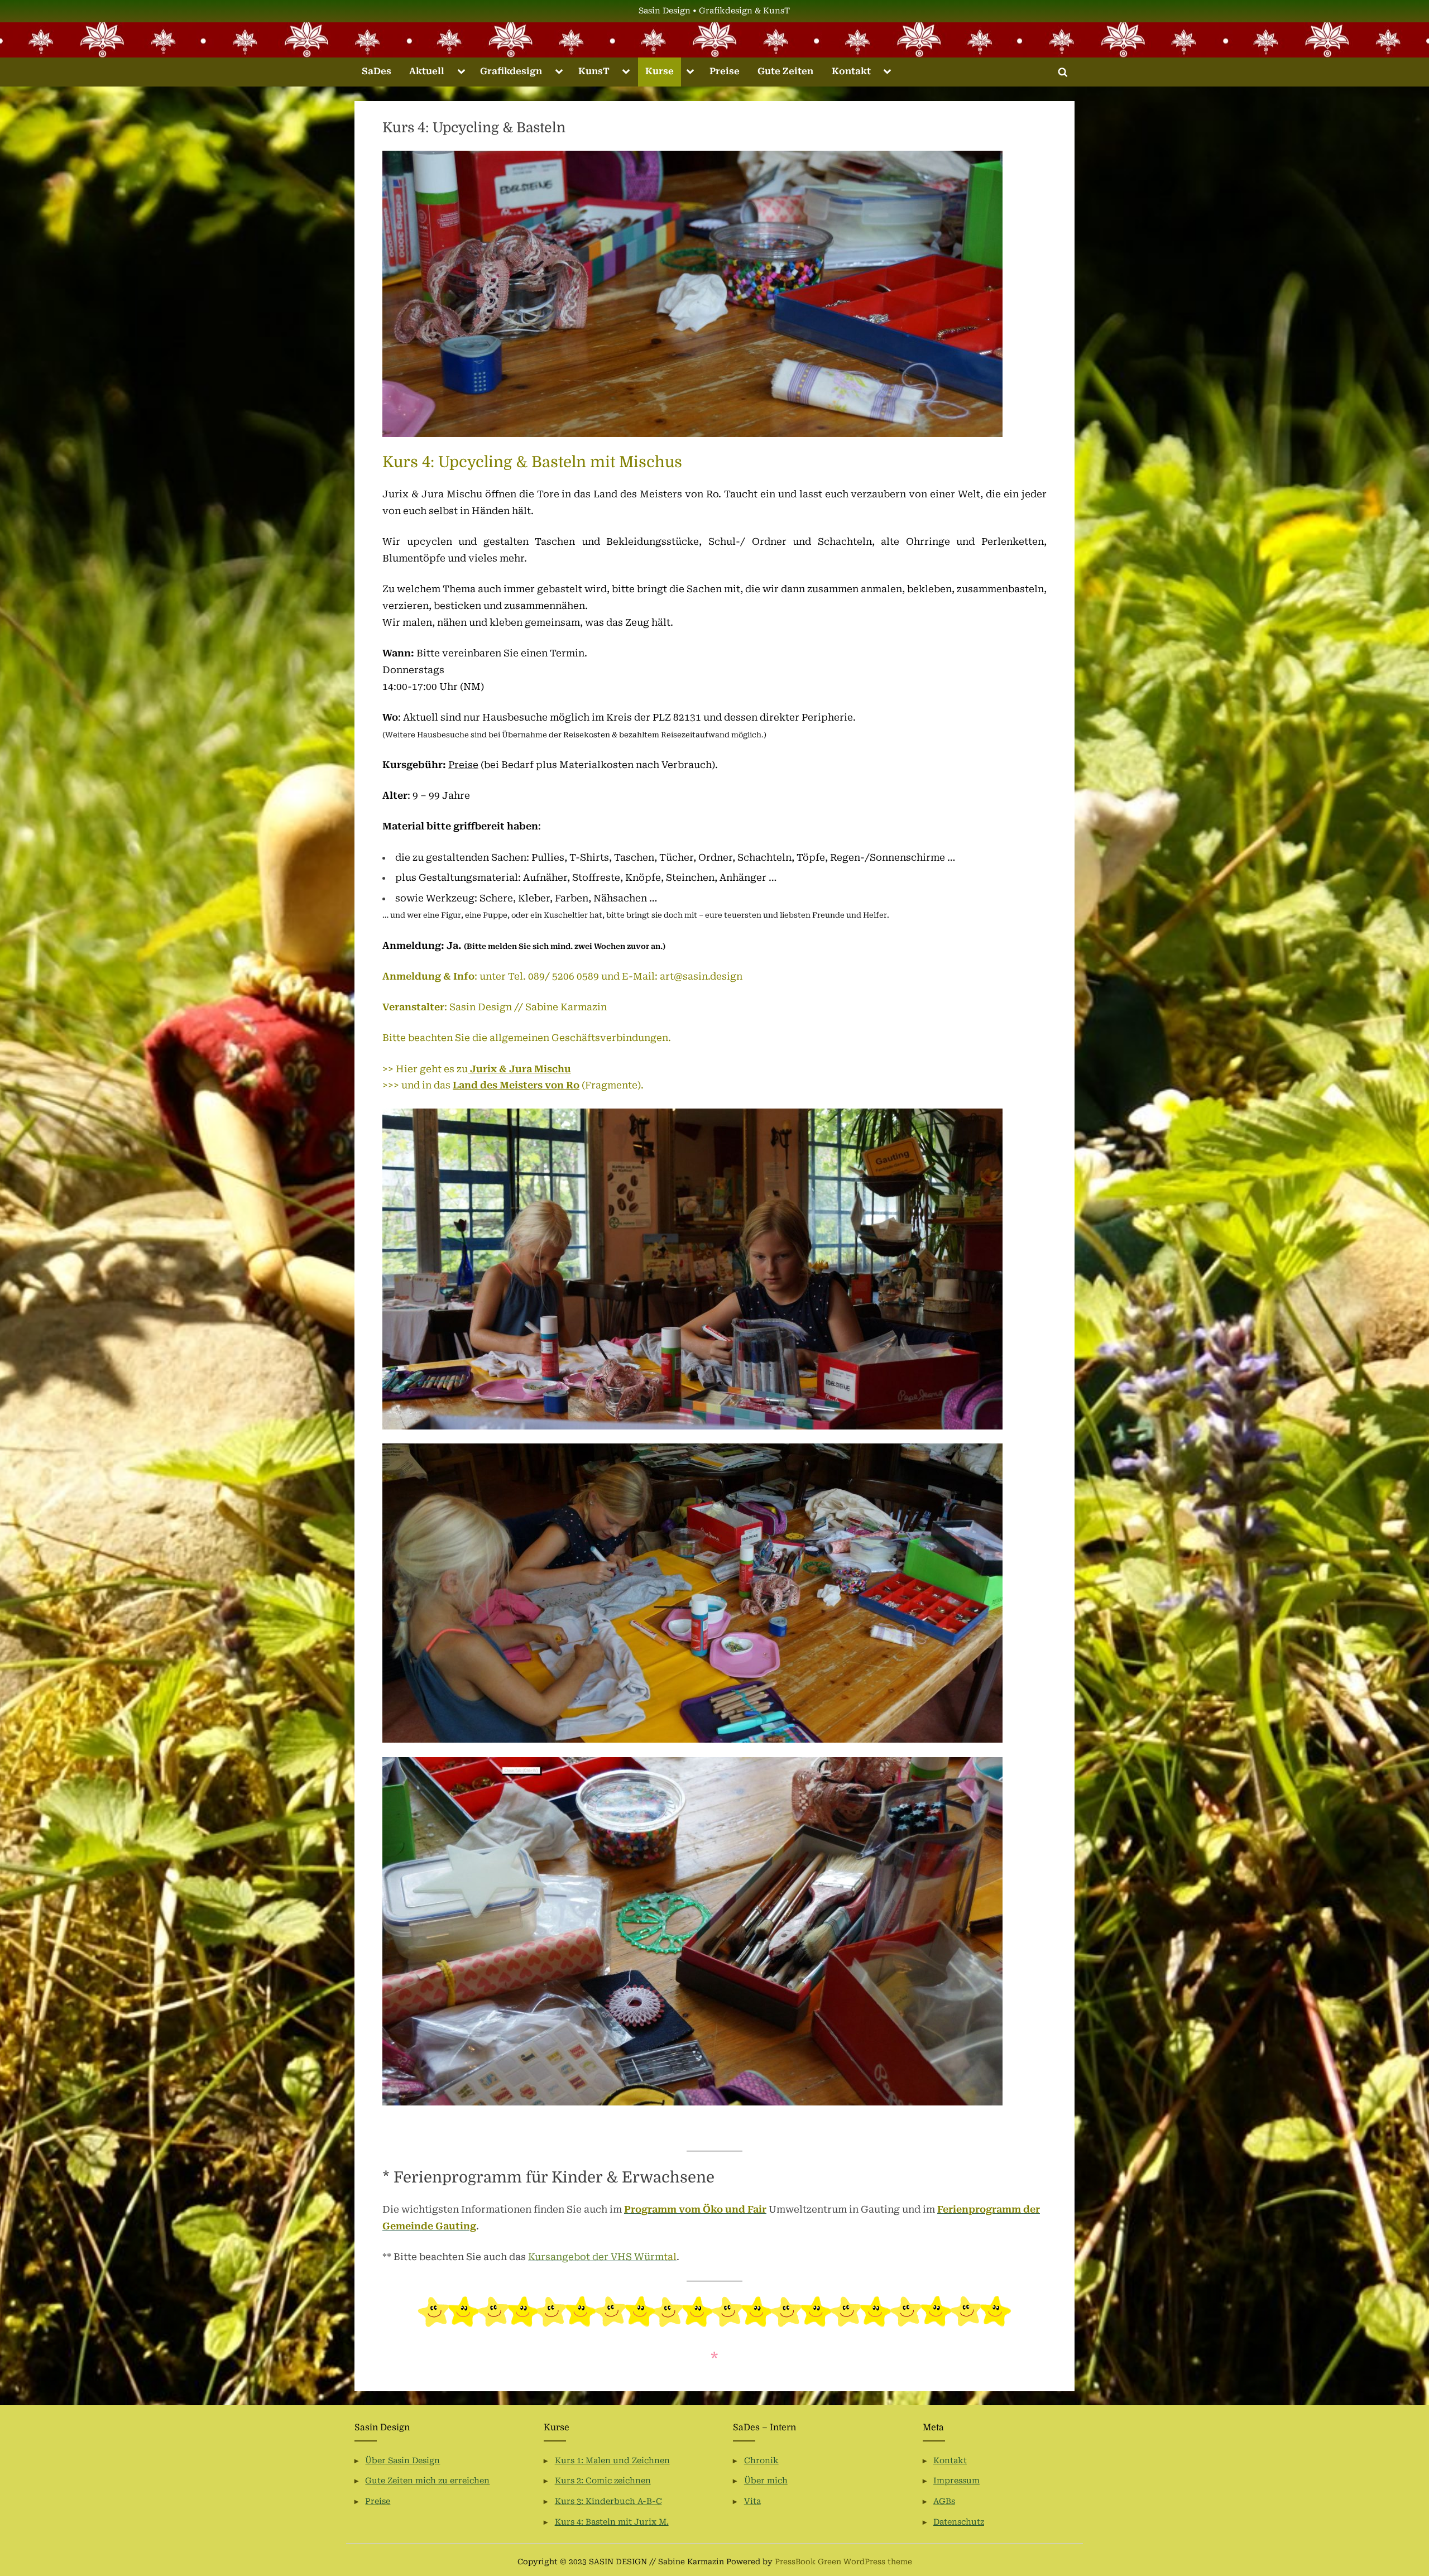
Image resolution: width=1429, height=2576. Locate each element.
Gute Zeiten (785, 71)
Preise (725, 71)
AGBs (944, 2501)
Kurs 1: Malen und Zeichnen (612, 2461)
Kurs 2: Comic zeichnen (603, 2481)
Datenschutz (959, 2522)
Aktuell (427, 71)
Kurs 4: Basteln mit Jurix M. (612, 2522)
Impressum (956, 2481)
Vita (752, 2501)
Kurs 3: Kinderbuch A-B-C (608, 2501)
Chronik (761, 2461)
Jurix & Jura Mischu (519, 1069)
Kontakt (851, 71)
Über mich (766, 2481)
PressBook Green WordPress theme (843, 2561)
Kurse (660, 71)
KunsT (594, 71)
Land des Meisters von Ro (516, 1085)
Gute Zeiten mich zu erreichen (427, 2481)
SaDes (377, 71)
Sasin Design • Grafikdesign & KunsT (714, 11)
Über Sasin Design (402, 2461)
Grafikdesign (511, 71)
